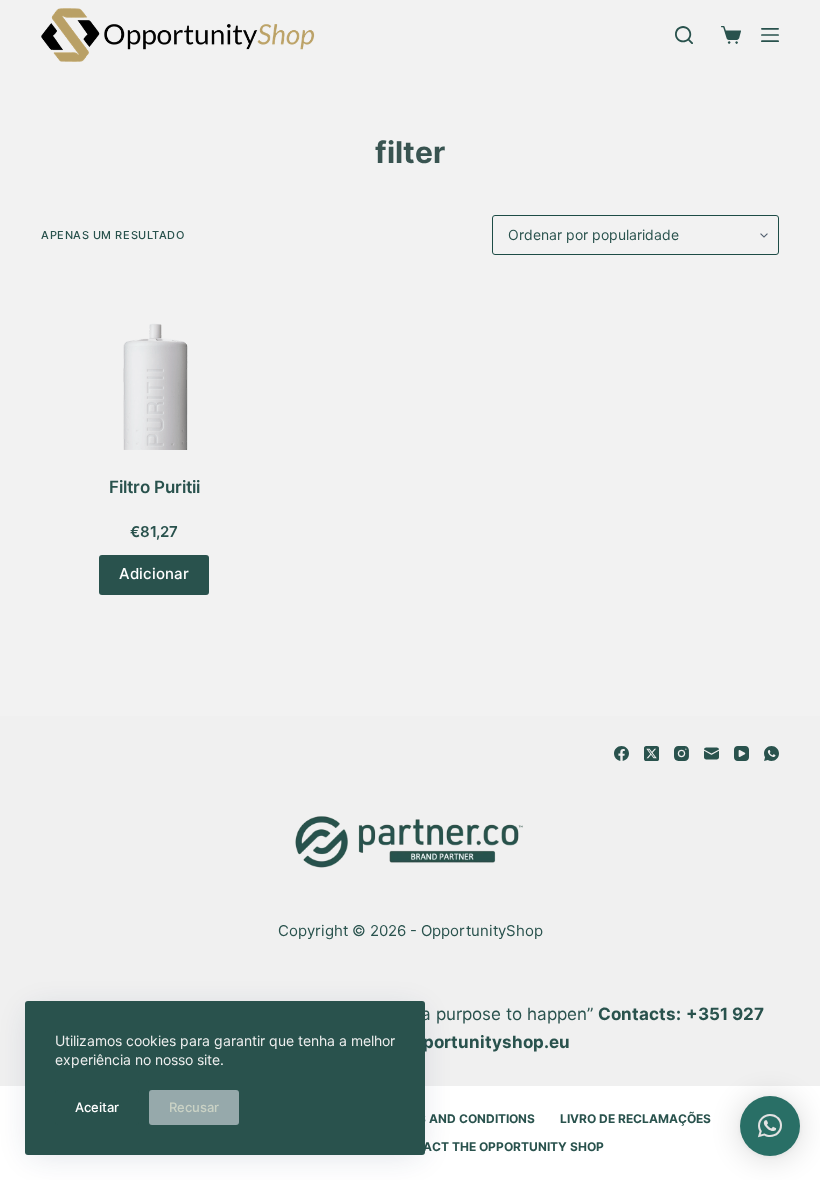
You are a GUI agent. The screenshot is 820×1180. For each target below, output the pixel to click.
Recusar (194, 1107)
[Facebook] (621, 753)
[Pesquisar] (684, 35)
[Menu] (770, 35)
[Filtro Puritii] (154, 365)
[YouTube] (741, 753)
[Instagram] (681, 753)
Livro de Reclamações (635, 1118)
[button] (770, 1126)
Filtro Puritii (154, 487)
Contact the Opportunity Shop (496, 1146)
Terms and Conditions (459, 1118)
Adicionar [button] (154, 573)
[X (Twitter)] (651, 753)
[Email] (711, 753)
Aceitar (97, 1107)
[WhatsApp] (771, 753)
